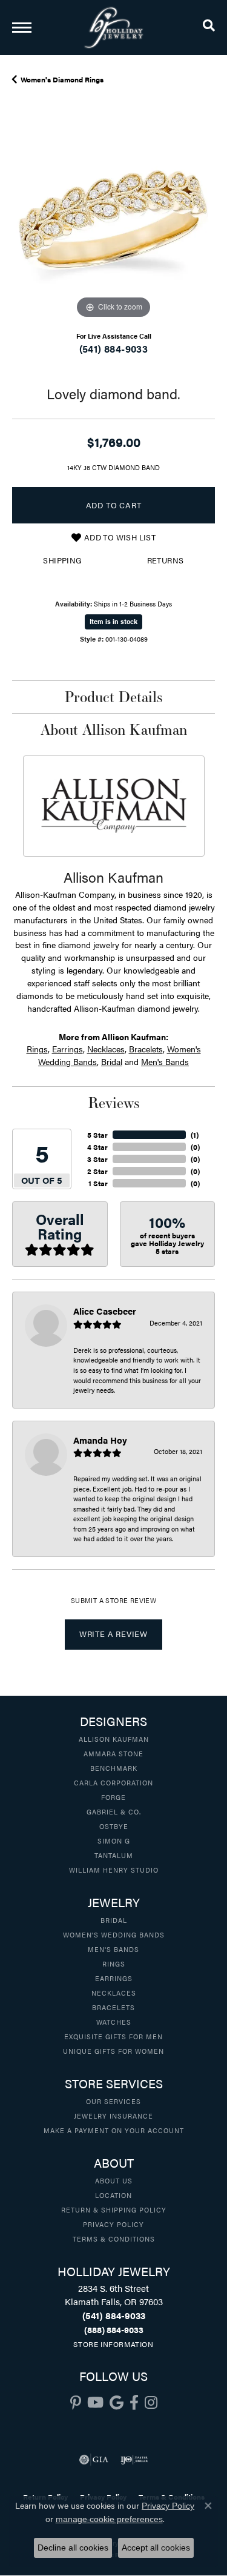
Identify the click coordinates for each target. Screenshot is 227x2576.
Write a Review (113, 1634)
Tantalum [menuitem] (114, 1855)
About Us (114, 2180)
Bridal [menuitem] (114, 1920)
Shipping (62, 560)
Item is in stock (113, 621)
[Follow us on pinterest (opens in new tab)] (76, 2403)
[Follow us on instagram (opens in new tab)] (151, 2403)
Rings (37, 1049)
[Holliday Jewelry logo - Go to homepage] (114, 28)
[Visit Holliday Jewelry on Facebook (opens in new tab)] (134, 2403)
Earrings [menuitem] (114, 1978)
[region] (113, 220)
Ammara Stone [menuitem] (113, 1753)
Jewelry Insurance (113, 2116)
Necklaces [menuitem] (114, 1993)
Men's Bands (165, 1061)
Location (113, 2195)
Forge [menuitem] (113, 1797)
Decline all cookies (73, 2548)
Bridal (112, 1061)
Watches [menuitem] (114, 2022)
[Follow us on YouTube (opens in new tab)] (95, 2403)
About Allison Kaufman (114, 729)
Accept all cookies (156, 2548)
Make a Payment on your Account (114, 2130)
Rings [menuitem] (114, 1964)
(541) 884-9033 (114, 349)
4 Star (97, 1147)
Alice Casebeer (105, 1311)
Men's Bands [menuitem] (113, 1949)
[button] (209, 27)
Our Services (113, 2101)
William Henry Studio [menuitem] (114, 1870)
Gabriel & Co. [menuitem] (114, 1811)
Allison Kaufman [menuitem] (114, 1739)
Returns (166, 560)
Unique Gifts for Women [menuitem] (113, 2051)
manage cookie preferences (109, 2519)
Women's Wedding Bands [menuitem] (114, 1934)
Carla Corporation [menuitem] (113, 1782)
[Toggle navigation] (22, 28)
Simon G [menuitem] (114, 1841)
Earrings (67, 1049)
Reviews (114, 1103)
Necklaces (106, 1049)
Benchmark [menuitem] (114, 1768)
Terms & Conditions (114, 2239)
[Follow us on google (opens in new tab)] (117, 2403)
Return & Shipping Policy (114, 2209)
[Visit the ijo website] (134, 2460)
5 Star (97, 1135)
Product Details (113, 697)
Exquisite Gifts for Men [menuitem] (113, 2036)
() (195, 1135)
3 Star (97, 1159)
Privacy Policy (113, 2224)
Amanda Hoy (100, 1440)
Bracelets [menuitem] (113, 2007)
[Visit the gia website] (94, 2460)
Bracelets (146, 1049)
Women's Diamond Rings (62, 79)
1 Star (98, 1183)
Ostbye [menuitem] (114, 1826)
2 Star (97, 1171)
